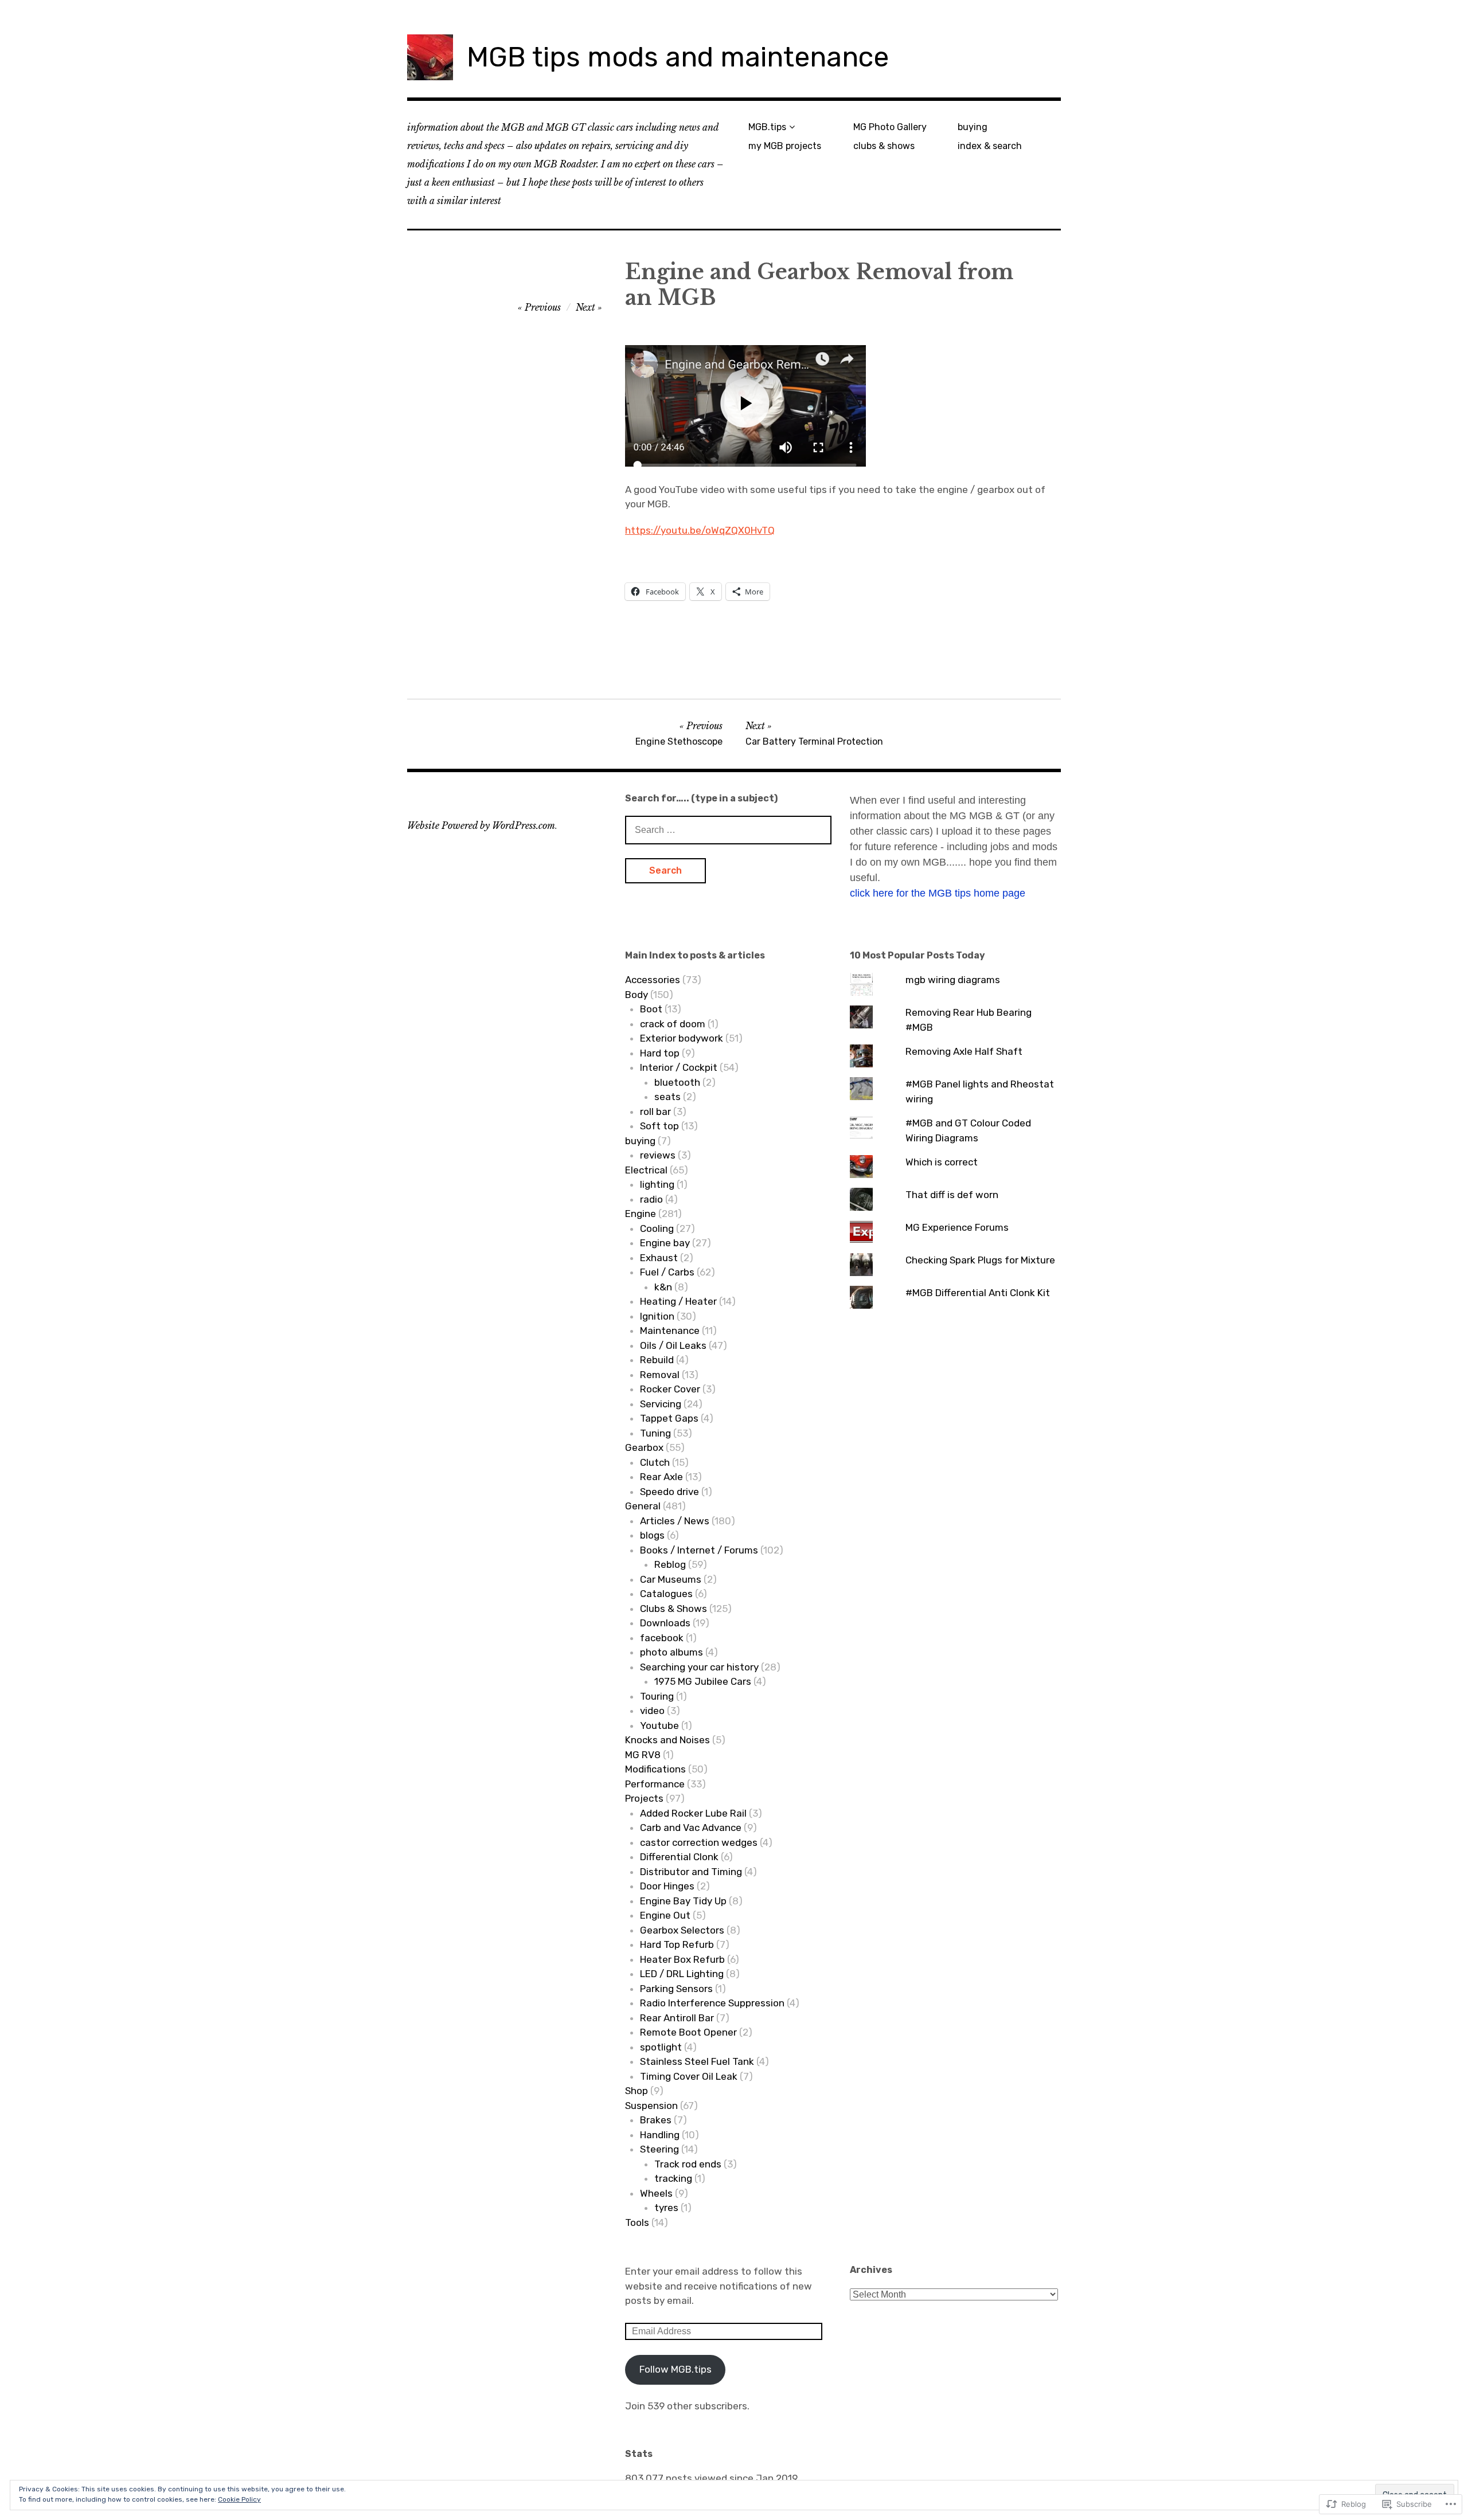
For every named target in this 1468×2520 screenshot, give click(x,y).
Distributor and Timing (691, 1872)
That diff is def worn (952, 1195)
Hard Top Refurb (677, 1944)
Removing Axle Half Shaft (964, 1051)
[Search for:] (728, 829)
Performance (655, 1784)
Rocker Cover (670, 1389)
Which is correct (942, 1162)
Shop (637, 2091)
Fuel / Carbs (667, 1272)
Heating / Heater (678, 1301)
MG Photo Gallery (890, 127)
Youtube (659, 1725)
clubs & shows (884, 146)
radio (651, 1199)
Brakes (656, 2120)
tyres (666, 2208)
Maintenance (670, 1331)
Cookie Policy (239, 2499)
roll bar (655, 1112)
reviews (658, 1155)
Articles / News (675, 1521)
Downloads (665, 1623)
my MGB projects (785, 146)
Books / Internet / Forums (699, 1550)
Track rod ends (688, 2164)
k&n (663, 1287)
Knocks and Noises (667, 1740)
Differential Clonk (679, 1857)
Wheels (656, 2193)
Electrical (646, 1170)
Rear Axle (661, 1477)
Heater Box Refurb (682, 1959)
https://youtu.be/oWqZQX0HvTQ (700, 530)
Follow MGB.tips (676, 2369)
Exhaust (659, 1258)
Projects (644, 1798)
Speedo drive (669, 1492)
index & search (990, 146)
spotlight (661, 2047)
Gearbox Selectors (682, 1930)
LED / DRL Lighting (682, 1974)
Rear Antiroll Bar (677, 2018)
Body (637, 995)
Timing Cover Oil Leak (689, 2076)
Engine (641, 1214)
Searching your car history (699, 1667)
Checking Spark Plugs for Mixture (980, 1260)
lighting (657, 1184)
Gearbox (644, 1447)
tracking (673, 2178)
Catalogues (666, 1594)
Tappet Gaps (669, 1418)
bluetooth (677, 1082)
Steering (659, 2149)
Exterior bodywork (682, 1038)
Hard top (660, 1053)
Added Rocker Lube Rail (693, 1813)
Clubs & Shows (674, 1609)
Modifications (655, 1769)
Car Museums (671, 1579)
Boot (651, 1009)
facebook (662, 1638)
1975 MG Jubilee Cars (703, 1681)
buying (973, 127)
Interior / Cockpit (679, 1067)
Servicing (661, 1404)
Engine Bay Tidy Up (683, 1901)
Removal (660, 1375)
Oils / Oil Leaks (673, 1345)
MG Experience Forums (957, 1227)
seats (667, 1097)
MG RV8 (643, 1755)
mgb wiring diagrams (953, 980)
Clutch (655, 1462)
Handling (660, 2135)
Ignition (657, 1316)
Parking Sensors (676, 1989)
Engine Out (665, 1915)
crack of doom (673, 1024)
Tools (637, 2222)
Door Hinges (667, 1886)
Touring (657, 1696)
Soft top (659, 1126)
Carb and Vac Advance (691, 1828)
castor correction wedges (699, 1842)
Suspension (651, 2106)
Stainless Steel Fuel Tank (697, 2061)
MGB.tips (767, 127)
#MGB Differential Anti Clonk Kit (978, 1293)
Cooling (657, 1228)
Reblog (670, 1564)
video (652, 1711)
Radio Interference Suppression (712, 2003)
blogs (652, 1535)
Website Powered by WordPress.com (481, 825)
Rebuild (657, 1360)
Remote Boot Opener (688, 2032)
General (643, 1506)
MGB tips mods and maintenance (678, 57)
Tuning (655, 1433)
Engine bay (665, 1243)
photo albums (671, 1652)
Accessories (653, 980)
